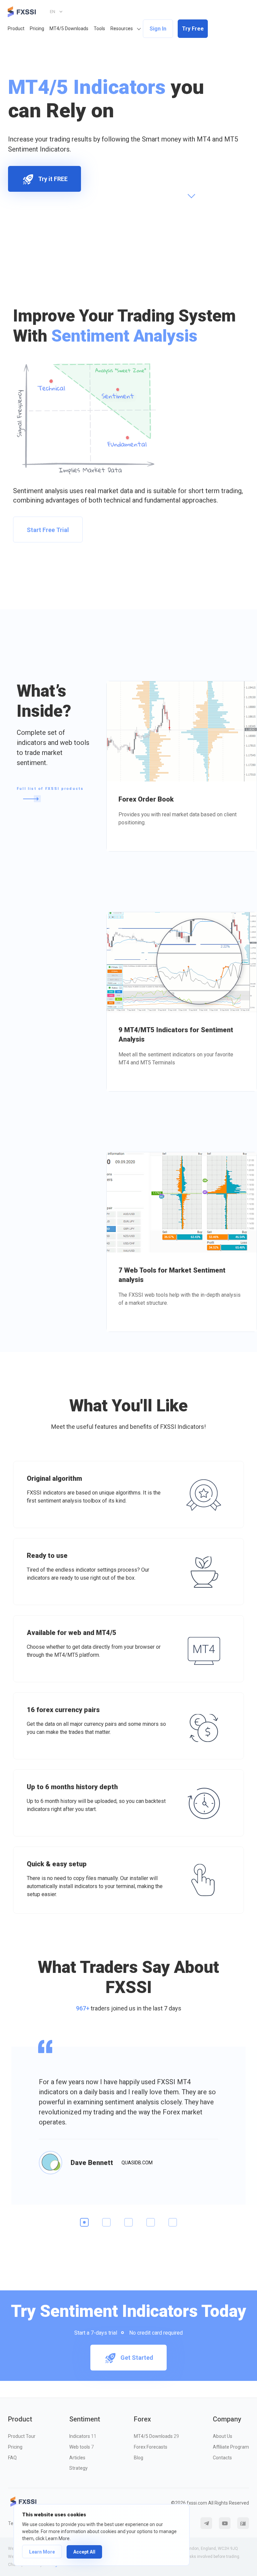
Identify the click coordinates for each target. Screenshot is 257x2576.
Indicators (83, 2436)
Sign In (158, 29)
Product (16, 28)
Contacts (222, 2458)
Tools (99, 28)
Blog (139, 2458)
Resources (122, 28)
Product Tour (22, 2436)
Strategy (78, 2468)
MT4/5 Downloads (69, 28)
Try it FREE (53, 179)
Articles (77, 2458)
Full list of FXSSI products (50, 789)
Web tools (81, 2447)
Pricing (37, 28)
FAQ (12, 2458)
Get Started (137, 2358)
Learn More (42, 2552)
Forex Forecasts (151, 2447)
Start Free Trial (48, 530)
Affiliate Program (231, 2447)
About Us (223, 2436)
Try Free (193, 29)
